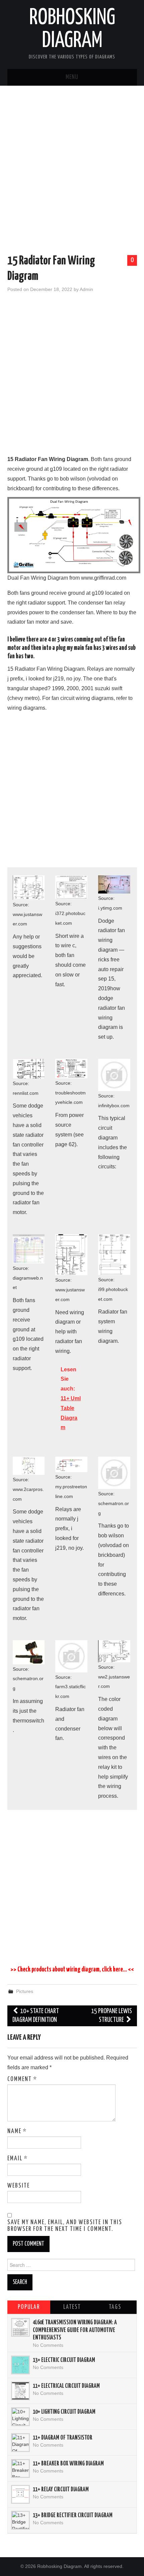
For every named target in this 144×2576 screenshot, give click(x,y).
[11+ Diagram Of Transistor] (20, 2443)
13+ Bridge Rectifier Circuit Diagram (73, 2516)
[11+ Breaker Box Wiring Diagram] (20, 2468)
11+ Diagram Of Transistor (63, 2438)
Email (18, 2159)
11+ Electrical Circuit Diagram (66, 2386)
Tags (115, 2307)
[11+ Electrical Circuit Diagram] (20, 2391)
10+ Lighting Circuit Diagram (64, 2412)
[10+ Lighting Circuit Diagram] (20, 2417)
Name (17, 2131)
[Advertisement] (72, 171)
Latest (72, 2307)
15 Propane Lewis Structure (112, 2016)
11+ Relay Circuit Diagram (61, 2490)
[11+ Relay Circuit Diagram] (20, 2494)
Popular (29, 2307)
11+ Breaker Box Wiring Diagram (68, 2464)
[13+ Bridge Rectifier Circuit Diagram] (20, 2520)
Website (19, 2186)
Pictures (25, 1991)
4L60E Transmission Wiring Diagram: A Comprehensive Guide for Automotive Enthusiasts (75, 2330)
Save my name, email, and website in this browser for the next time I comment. (65, 2226)
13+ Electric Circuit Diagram (64, 2360)
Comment (22, 2079)
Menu (72, 77)
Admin (86, 289)
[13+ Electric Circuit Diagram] (20, 2365)
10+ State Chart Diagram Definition (36, 2016)
